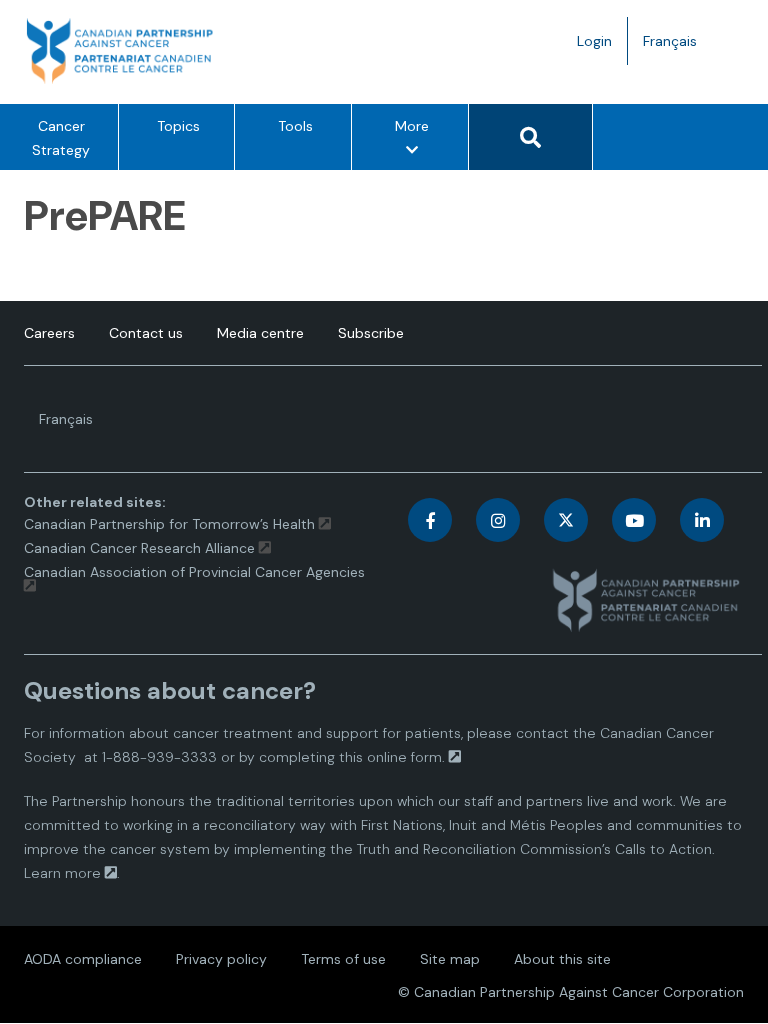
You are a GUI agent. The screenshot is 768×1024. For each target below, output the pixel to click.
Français (677, 48)
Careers (49, 333)
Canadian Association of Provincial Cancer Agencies (194, 572)
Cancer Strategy (61, 138)
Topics (178, 126)
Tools (295, 126)
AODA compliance (83, 959)
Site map (450, 959)
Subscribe (371, 333)
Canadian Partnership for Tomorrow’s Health (171, 524)
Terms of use (343, 959)
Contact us (146, 333)
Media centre (260, 333)
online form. (406, 757)
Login (594, 41)
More (418, 143)
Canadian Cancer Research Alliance (139, 548)
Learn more (62, 873)
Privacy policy (221, 959)
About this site (562, 959)
